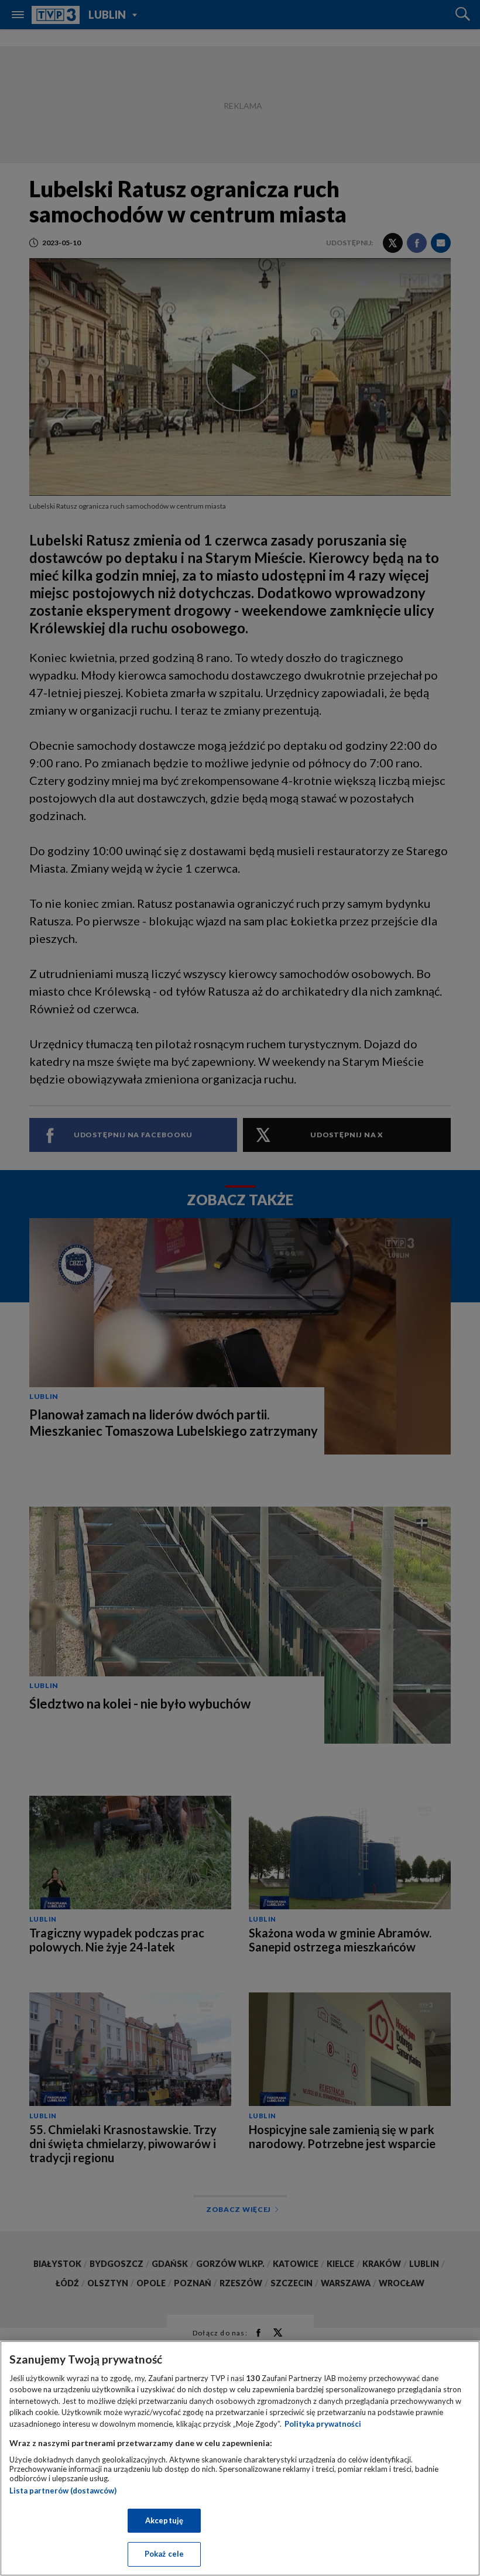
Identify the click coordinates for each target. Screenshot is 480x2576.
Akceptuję (164, 2520)
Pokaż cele (164, 2554)
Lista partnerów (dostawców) (63, 2491)
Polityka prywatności (323, 2424)
